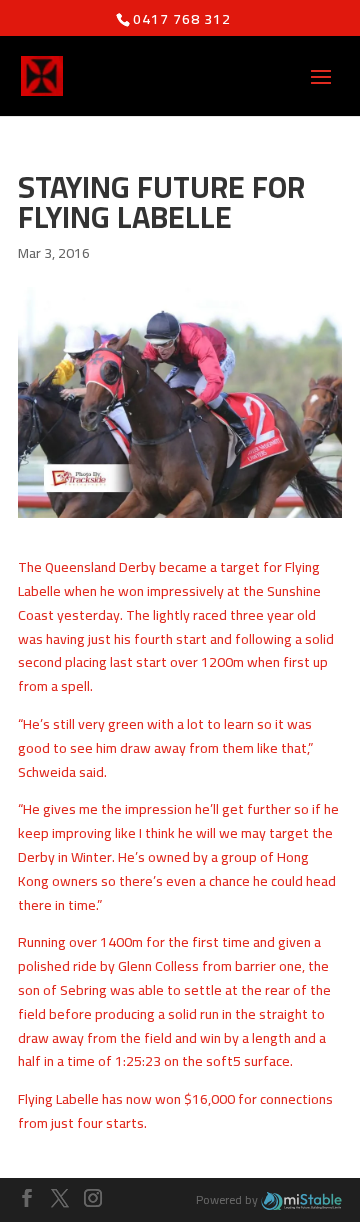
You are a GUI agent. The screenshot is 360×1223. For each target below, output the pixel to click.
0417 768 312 (182, 19)
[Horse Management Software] (301, 1199)
